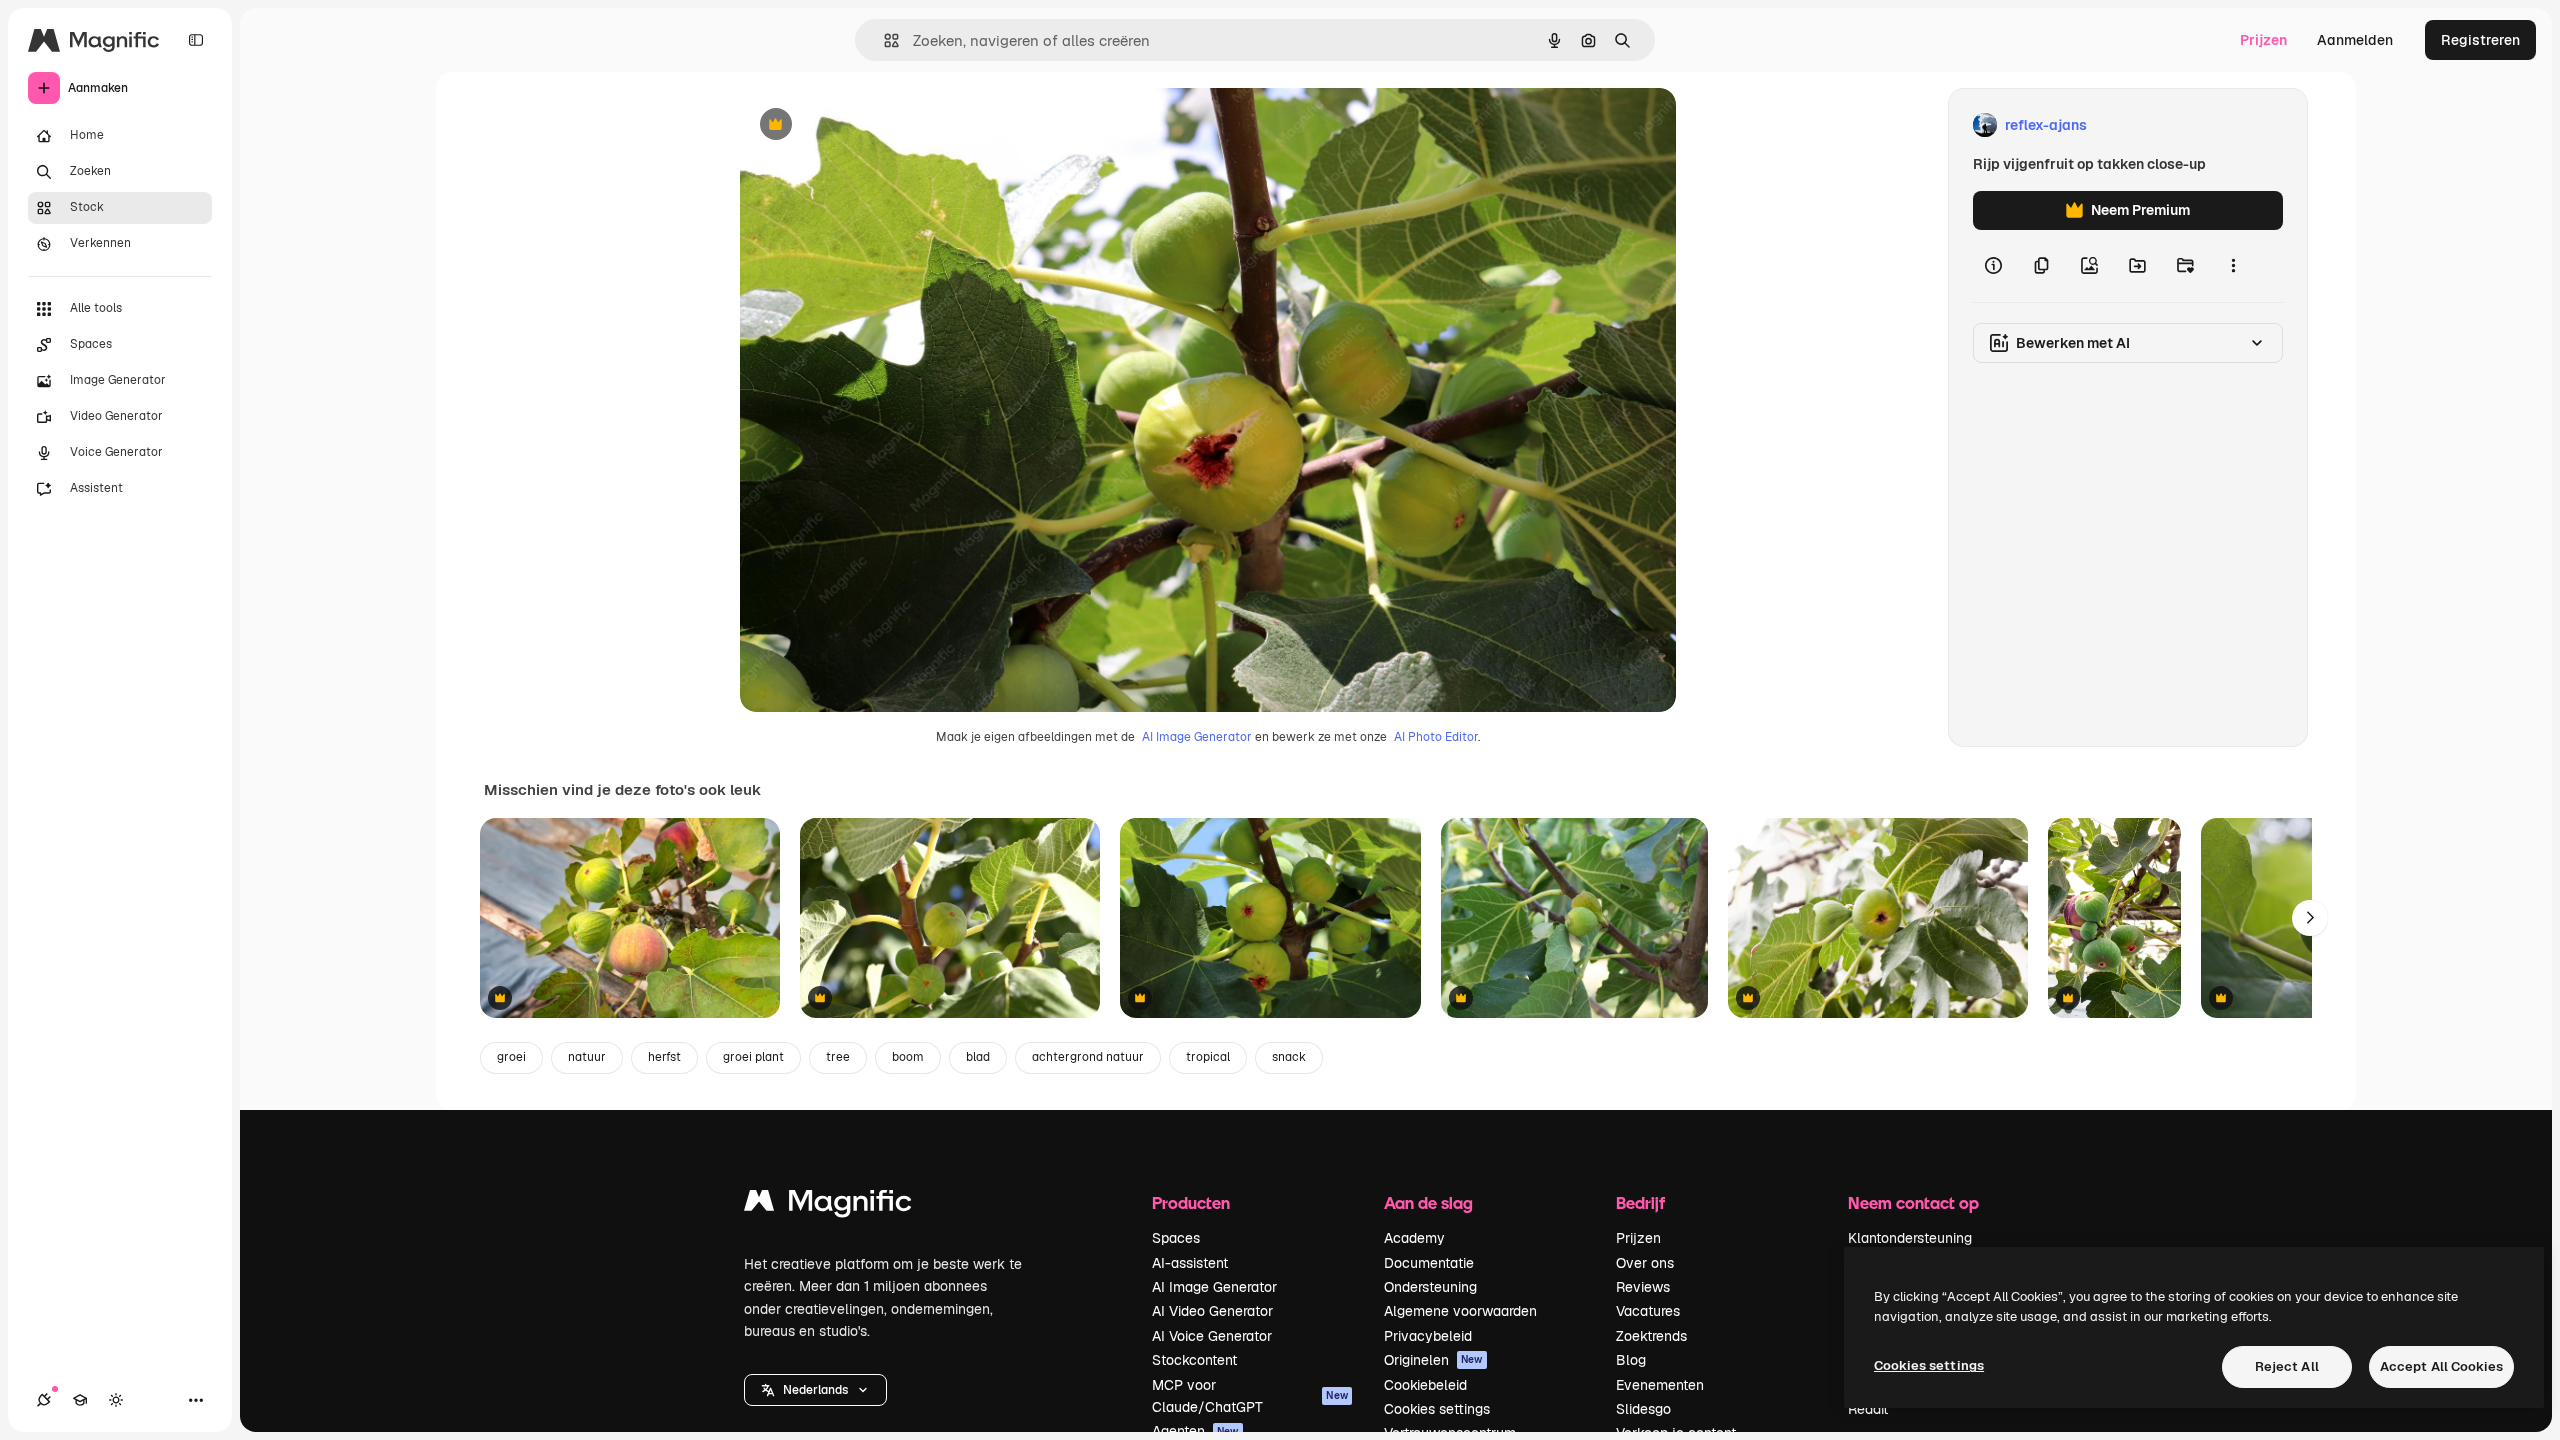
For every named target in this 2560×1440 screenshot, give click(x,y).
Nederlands (815, 1390)
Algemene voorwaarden (1460, 1311)
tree (838, 1057)
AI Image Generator (1197, 737)
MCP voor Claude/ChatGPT (1250, 1396)
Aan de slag (1428, 1202)
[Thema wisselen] (116, 1400)
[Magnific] (828, 1205)
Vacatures (1648, 1311)
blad (978, 1057)
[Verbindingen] (44, 1400)
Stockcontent (1194, 1360)
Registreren (2480, 40)
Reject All (2287, 1366)
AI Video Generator (1212, 1311)
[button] (815, 1390)
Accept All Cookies (2441, 1366)
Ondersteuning (1430, 1287)
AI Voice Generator (1212, 1336)
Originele (871, 125)
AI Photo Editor (1436, 737)
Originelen (1433, 1360)
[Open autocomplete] (883, 40)
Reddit (1868, 1409)
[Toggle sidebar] (196, 40)
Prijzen (2263, 40)
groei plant (753, 1057)
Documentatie (1429, 1263)
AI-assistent (1190, 1263)
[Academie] (80, 1400)
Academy (1414, 1238)
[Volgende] (2310, 918)
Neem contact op (1913, 1202)
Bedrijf (1640, 1202)
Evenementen (1660, 1385)
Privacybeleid (1428, 1336)
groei (511, 1057)
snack (1289, 1057)
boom (908, 1057)
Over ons (1645, 1263)
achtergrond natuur (1088, 1057)
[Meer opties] (2233, 266)
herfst (664, 1057)
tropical (1208, 1057)
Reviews (1643, 1287)
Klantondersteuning (1910, 1238)
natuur (587, 1057)
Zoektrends (1651, 1336)
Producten (1191, 1202)
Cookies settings (1437, 1409)
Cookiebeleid (1425, 1385)
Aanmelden (2355, 40)
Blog (1631, 1360)
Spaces (1176, 1238)
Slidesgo (1643, 1409)
